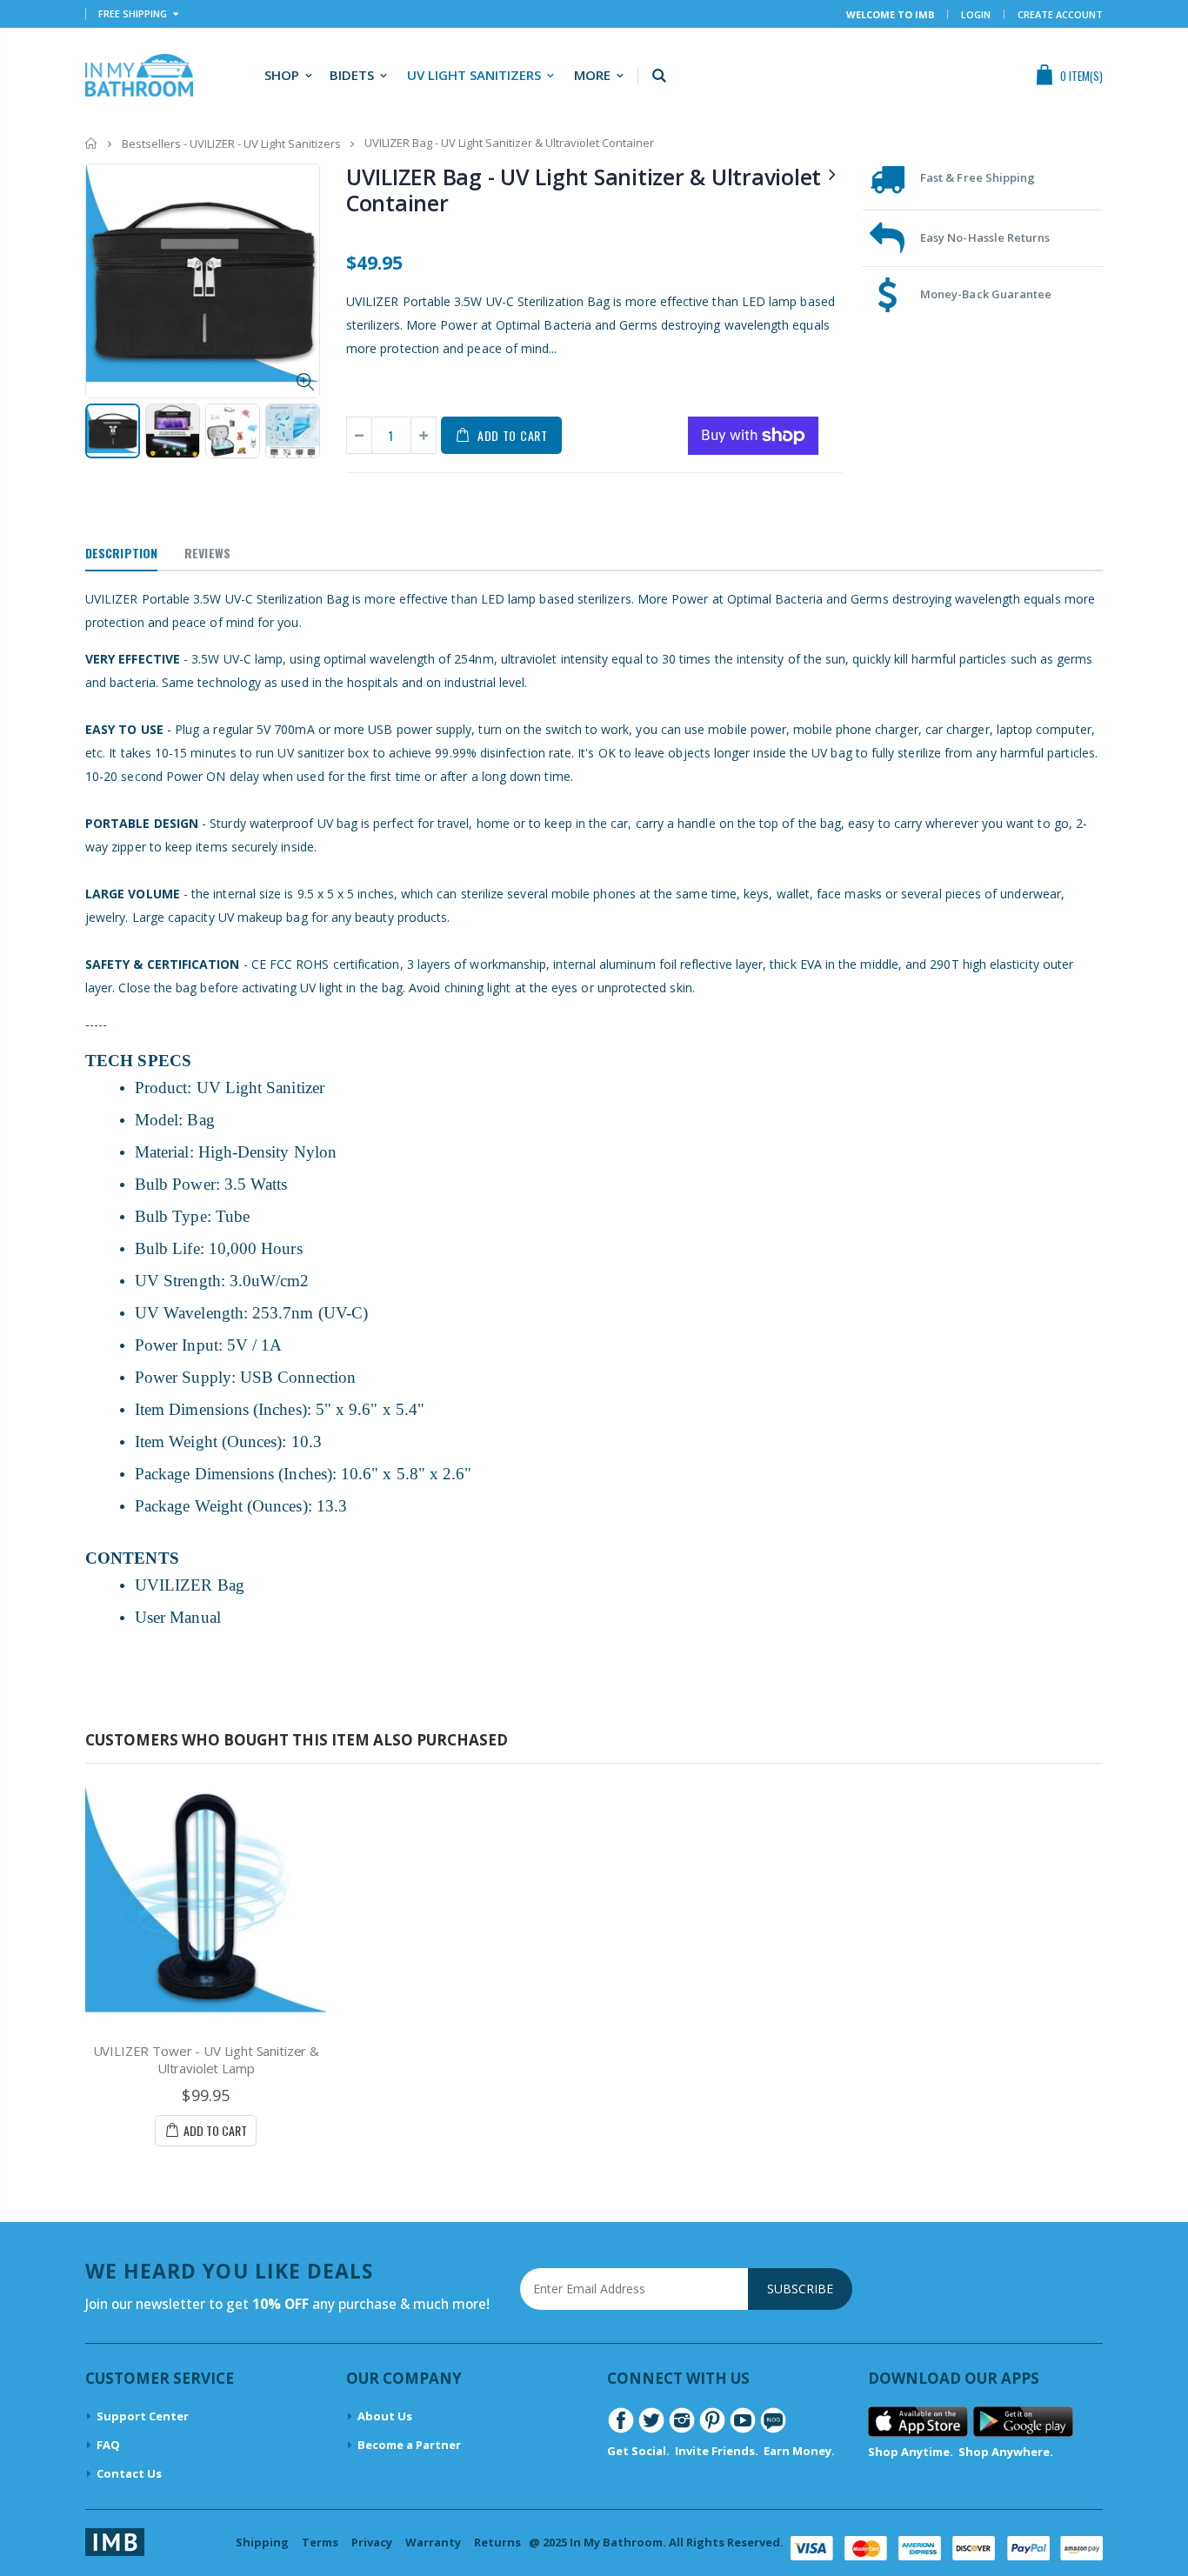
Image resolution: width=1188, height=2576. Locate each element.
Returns (497, 2542)
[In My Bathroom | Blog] (773, 2419)
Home (92, 143)
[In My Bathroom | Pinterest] (712, 2419)
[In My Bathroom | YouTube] (743, 2419)
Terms (320, 2542)
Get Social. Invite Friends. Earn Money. (721, 2451)
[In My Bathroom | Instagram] (682, 2419)
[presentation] (103, 435)
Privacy (372, 2542)
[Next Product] (832, 174)
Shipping (262, 2542)
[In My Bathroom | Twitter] (651, 2419)
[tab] (121, 554)
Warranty (433, 2542)
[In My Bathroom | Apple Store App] (918, 2420)
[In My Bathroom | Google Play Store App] (1023, 2420)
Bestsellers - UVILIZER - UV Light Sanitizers (231, 143)
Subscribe (800, 2289)
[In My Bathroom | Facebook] (621, 2419)
